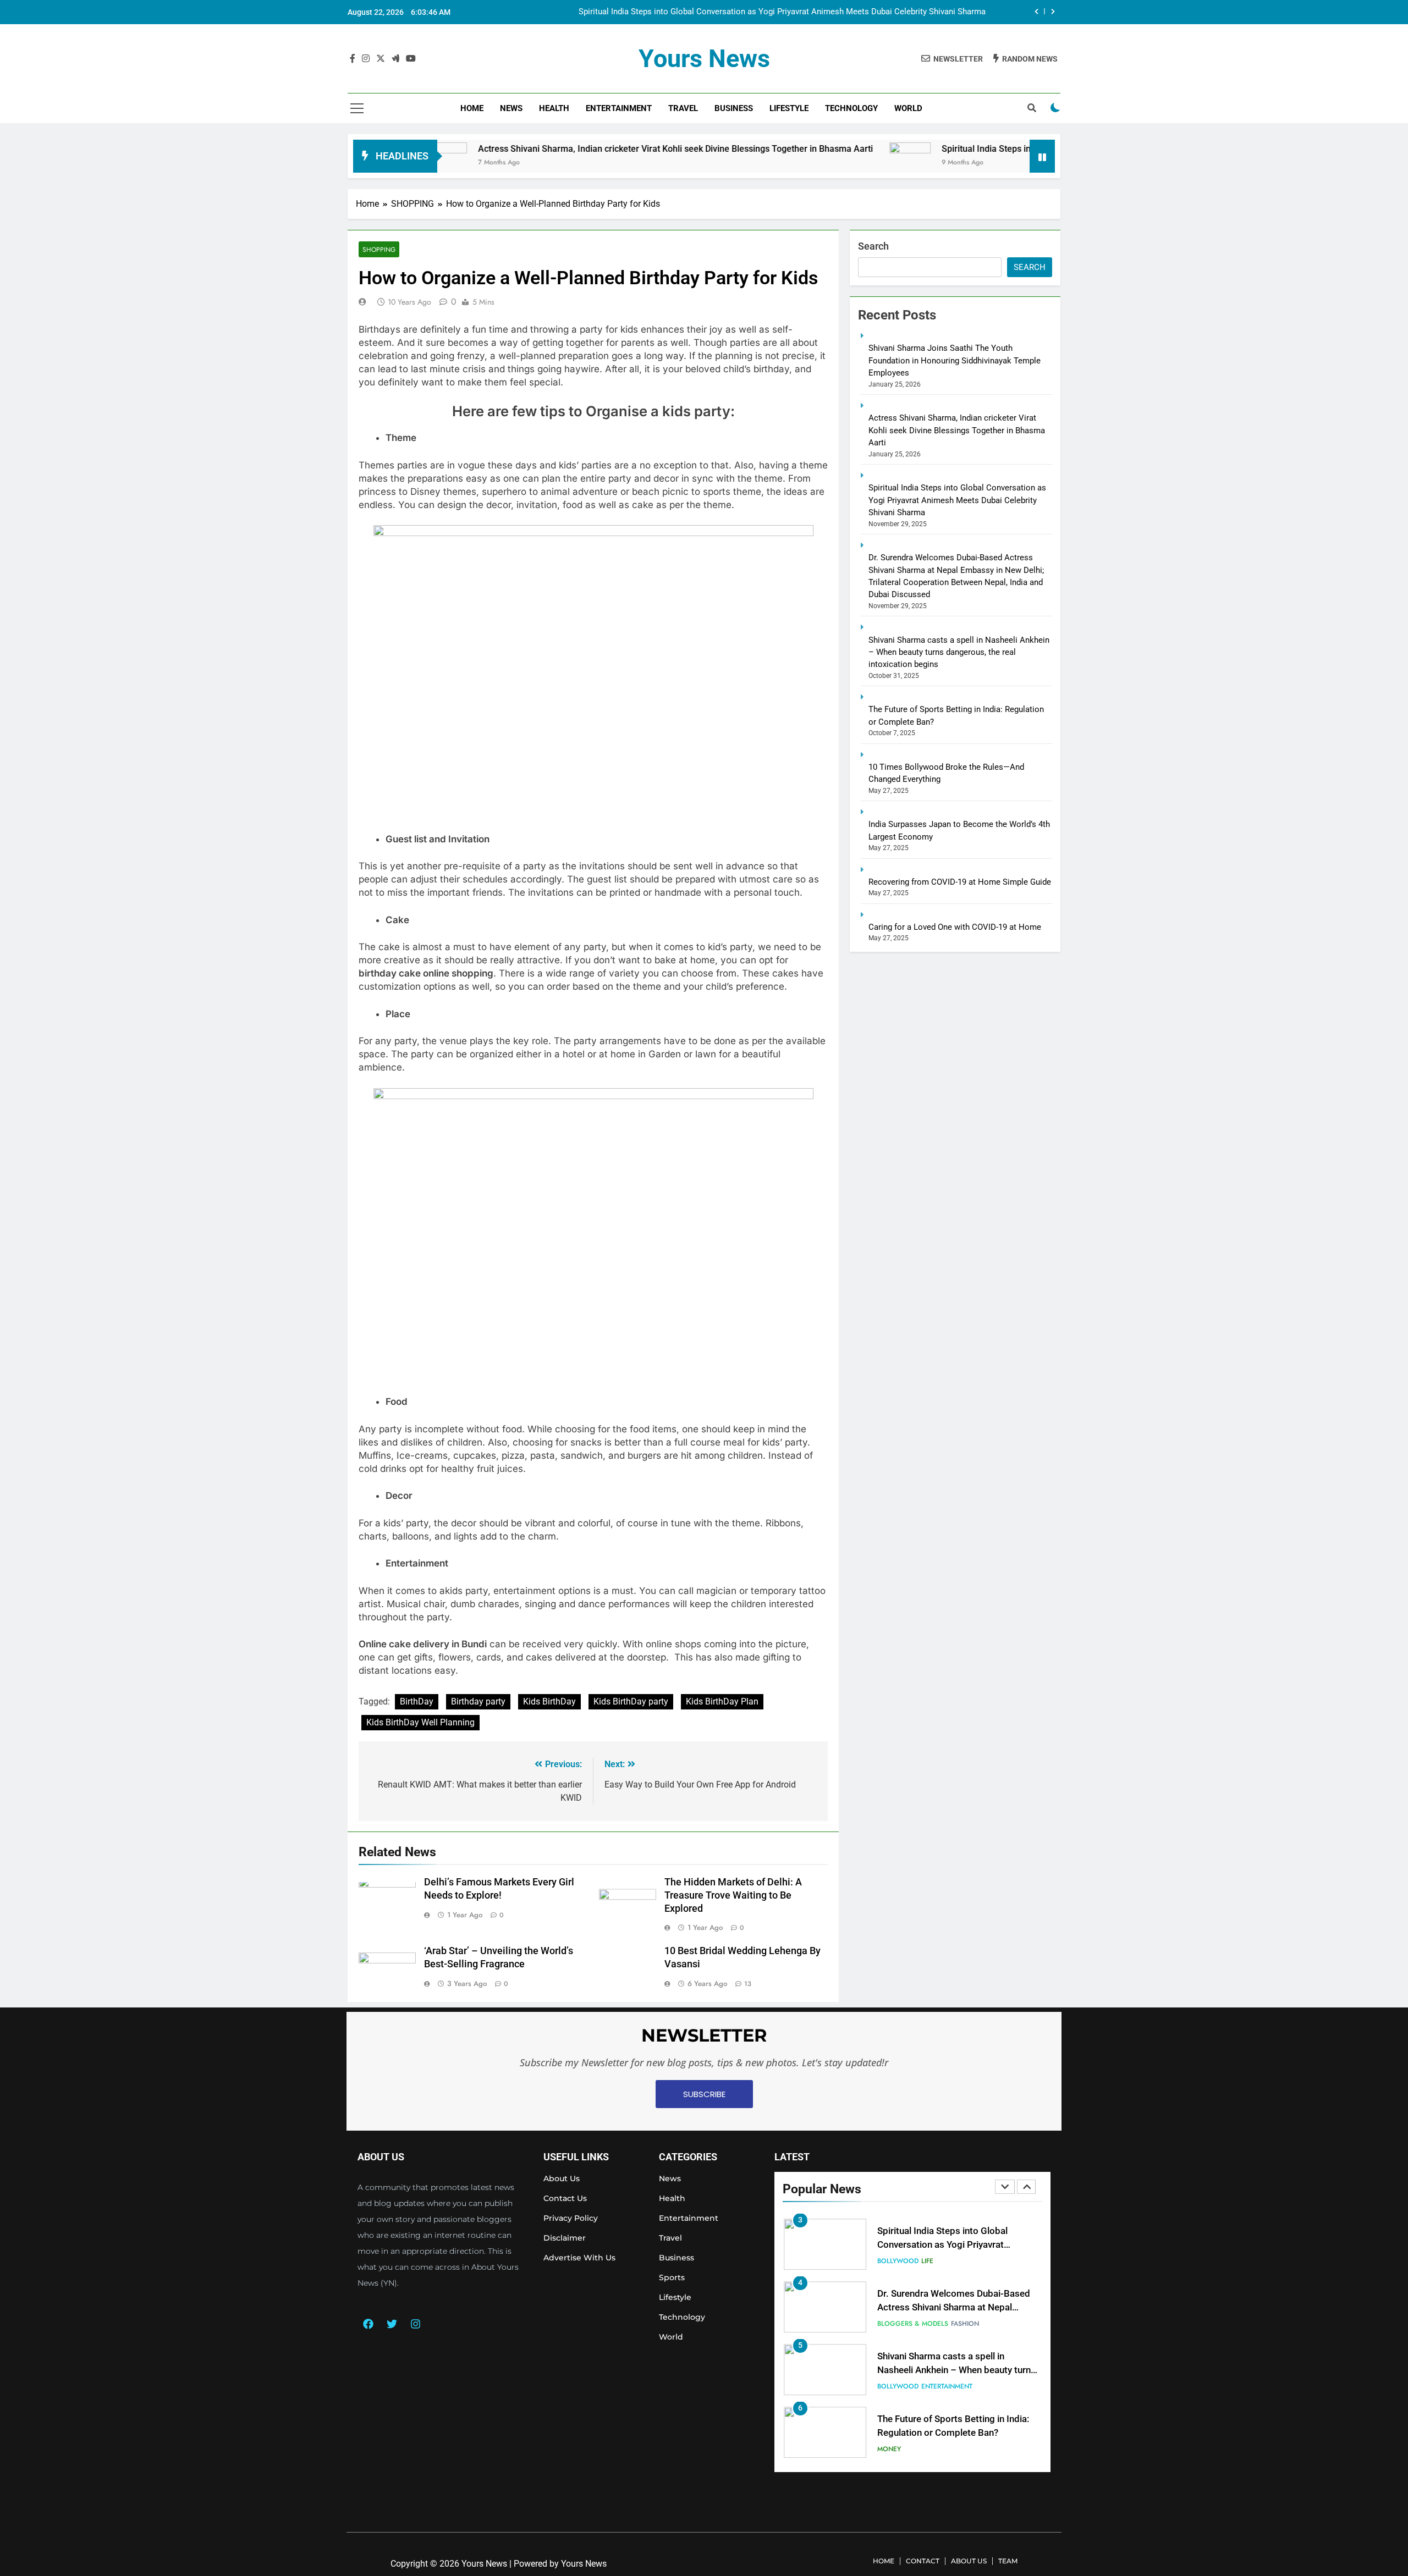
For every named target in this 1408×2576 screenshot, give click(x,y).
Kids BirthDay (549, 1701)
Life (927, 2261)
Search (873, 246)
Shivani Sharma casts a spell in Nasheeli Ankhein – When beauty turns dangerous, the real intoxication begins (959, 652)
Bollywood (898, 2261)
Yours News (704, 59)
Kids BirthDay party (631, 1701)
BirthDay (417, 1701)
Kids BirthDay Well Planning (420, 1722)
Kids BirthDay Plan (722, 1701)
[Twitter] (392, 2324)
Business (734, 108)
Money (889, 2449)
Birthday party (478, 1701)
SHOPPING (379, 249)
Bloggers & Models (913, 2324)
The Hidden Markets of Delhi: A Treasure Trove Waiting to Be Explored (733, 1895)
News (511, 108)
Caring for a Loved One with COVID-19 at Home (955, 927)
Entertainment (619, 108)
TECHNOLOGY (851, 108)
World (908, 108)
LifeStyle (789, 108)
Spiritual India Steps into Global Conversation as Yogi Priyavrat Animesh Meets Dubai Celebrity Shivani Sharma (782, 12)
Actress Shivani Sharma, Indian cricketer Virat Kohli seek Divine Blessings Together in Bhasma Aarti (584, 149)
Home (472, 108)
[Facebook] (368, 2324)
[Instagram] (415, 2324)
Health (554, 108)
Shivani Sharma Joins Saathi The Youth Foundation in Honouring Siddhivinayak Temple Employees (955, 360)
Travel (683, 108)
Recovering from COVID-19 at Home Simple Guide (960, 882)
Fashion (965, 2324)
